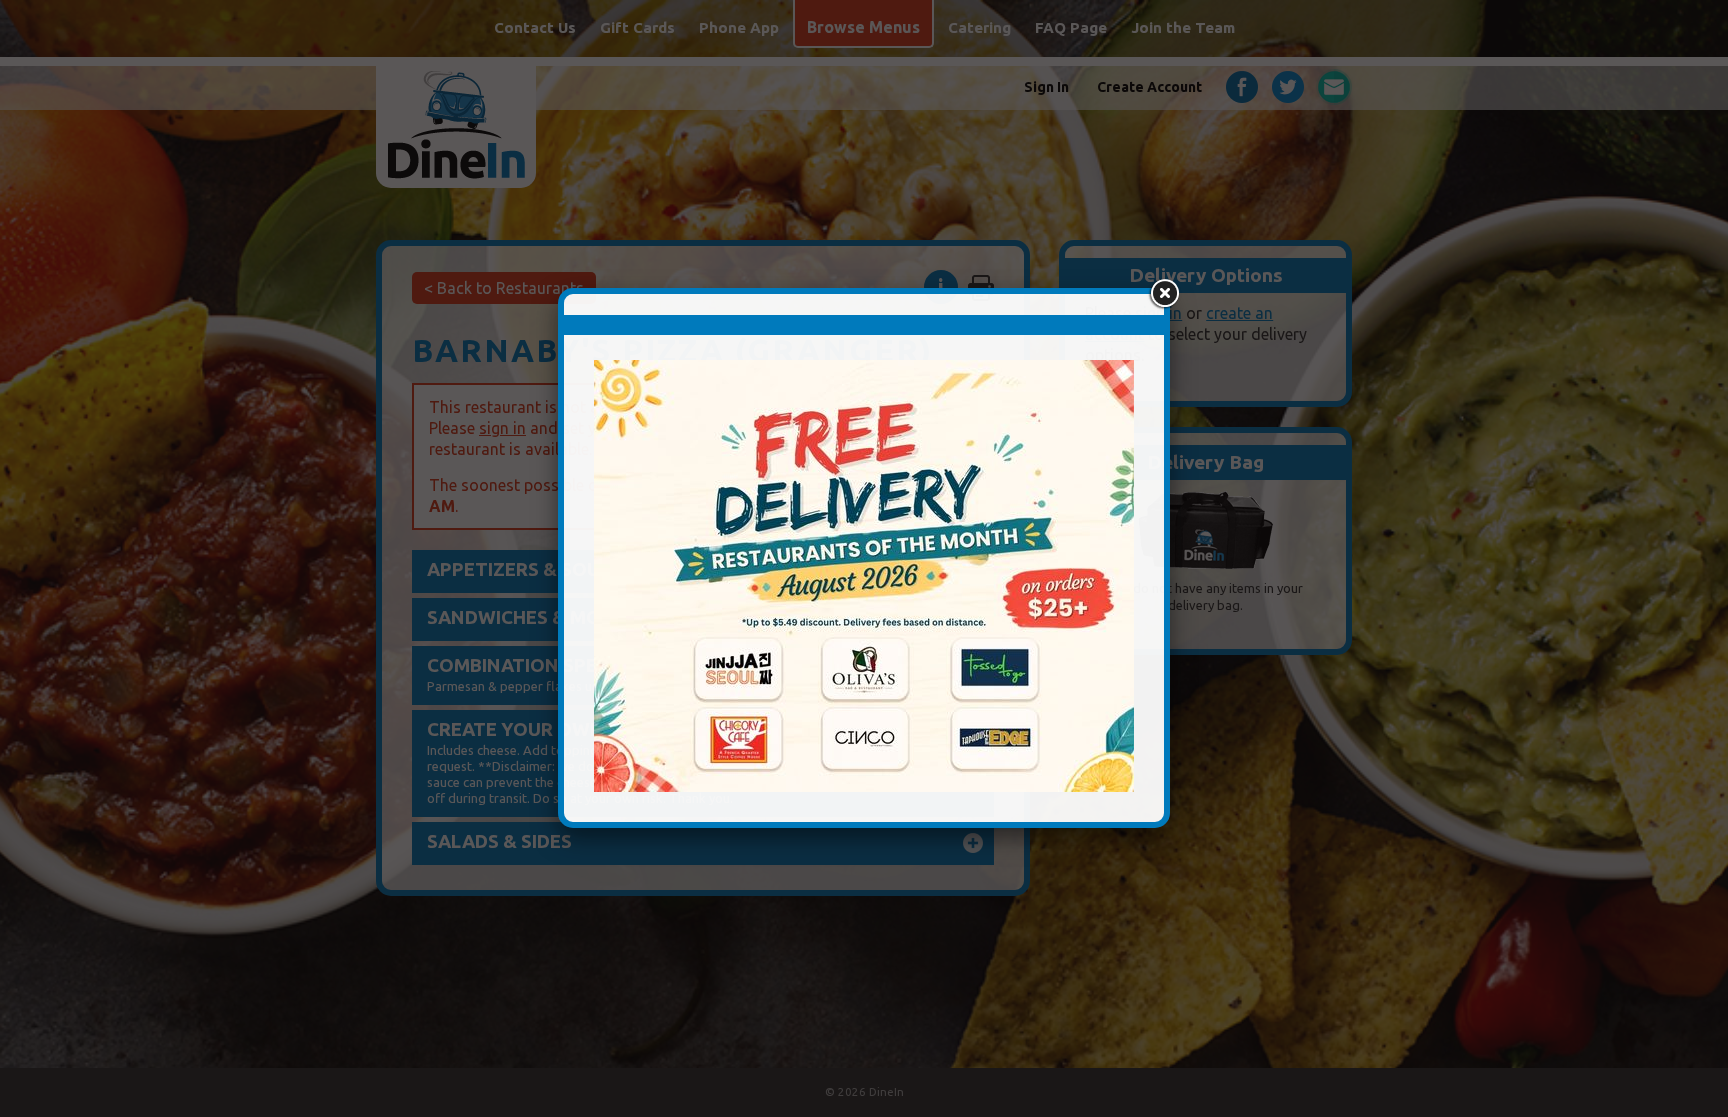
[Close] (1164, 294)
